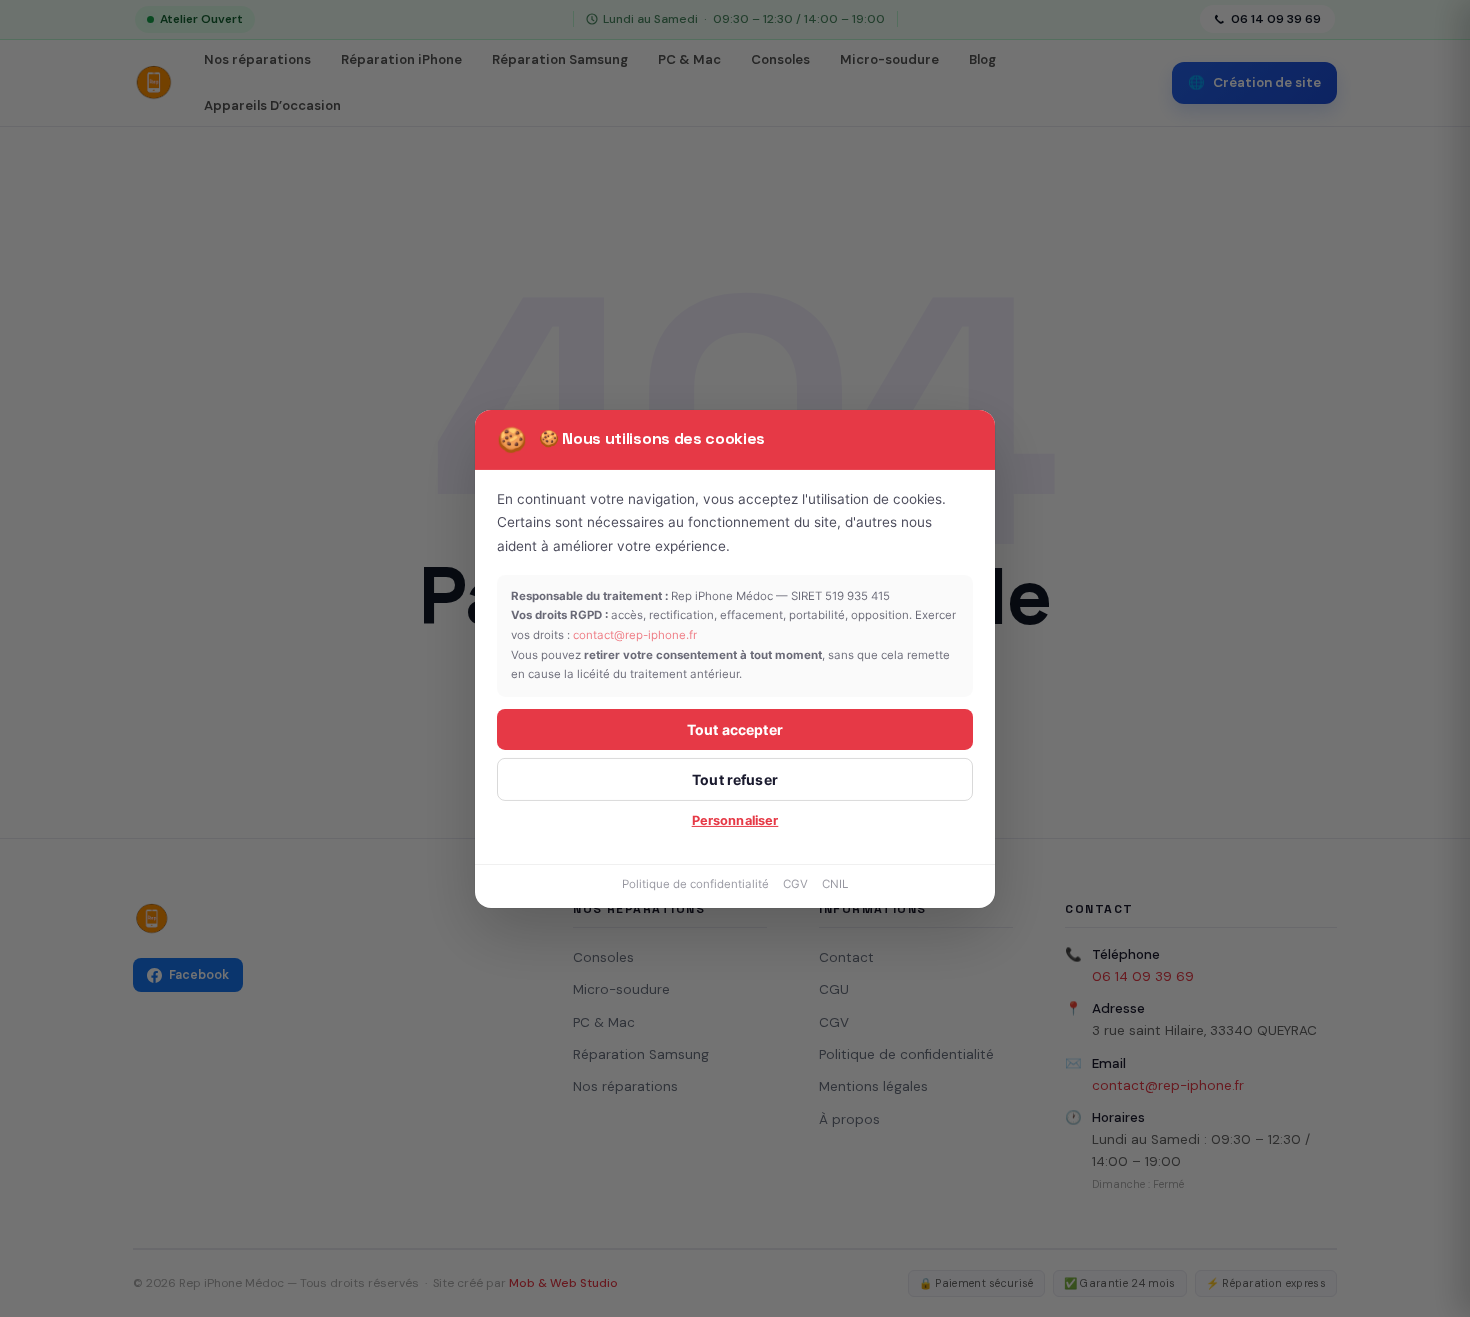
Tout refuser (735, 779)
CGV (795, 884)
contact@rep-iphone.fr (635, 635)
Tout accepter (735, 729)
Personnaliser (735, 820)
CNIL (835, 884)
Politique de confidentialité (695, 884)
